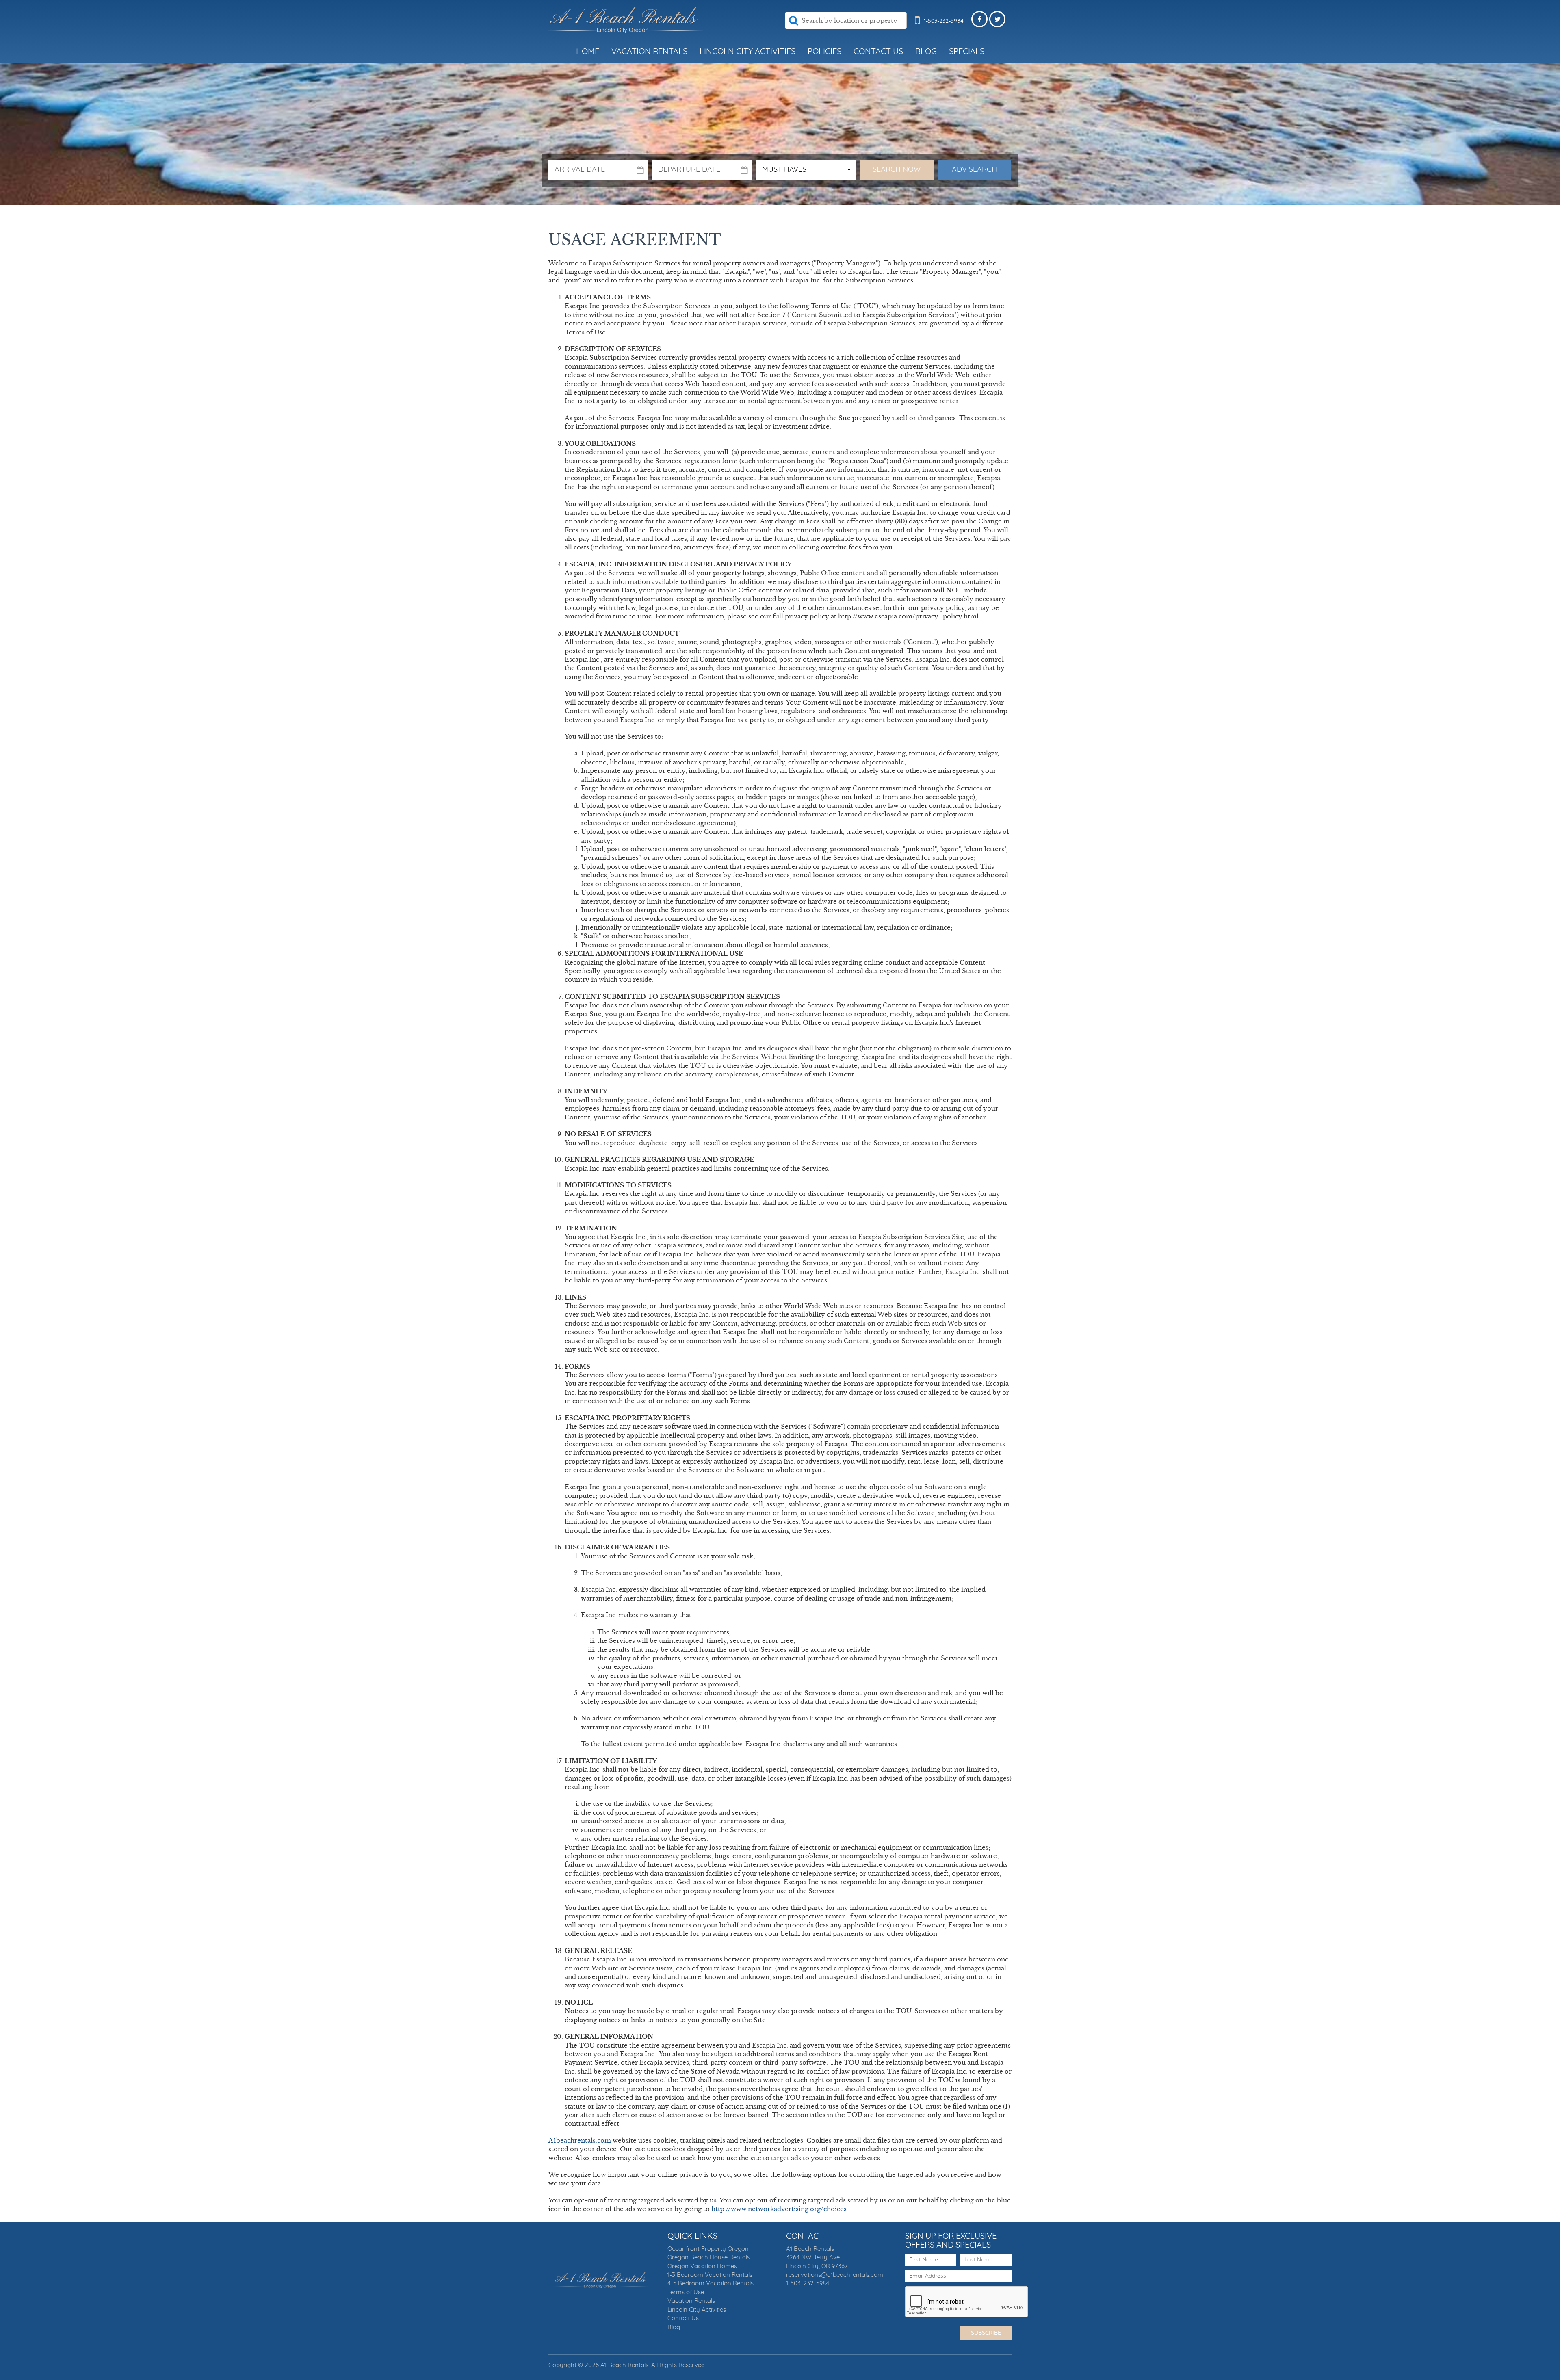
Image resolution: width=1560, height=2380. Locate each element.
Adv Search (974, 170)
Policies (824, 52)
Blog (926, 52)
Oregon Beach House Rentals (709, 2257)
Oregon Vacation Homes (702, 2266)
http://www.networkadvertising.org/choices (779, 2209)
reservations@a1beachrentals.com (835, 2275)
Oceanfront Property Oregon (708, 2249)
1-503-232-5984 (808, 2283)
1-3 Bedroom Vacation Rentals (710, 2275)
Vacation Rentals (649, 52)
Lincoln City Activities (747, 52)
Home (588, 52)
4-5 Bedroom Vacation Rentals (711, 2283)
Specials (967, 52)
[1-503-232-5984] (917, 28)
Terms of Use (686, 2292)
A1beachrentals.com (580, 2140)
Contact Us (878, 52)
